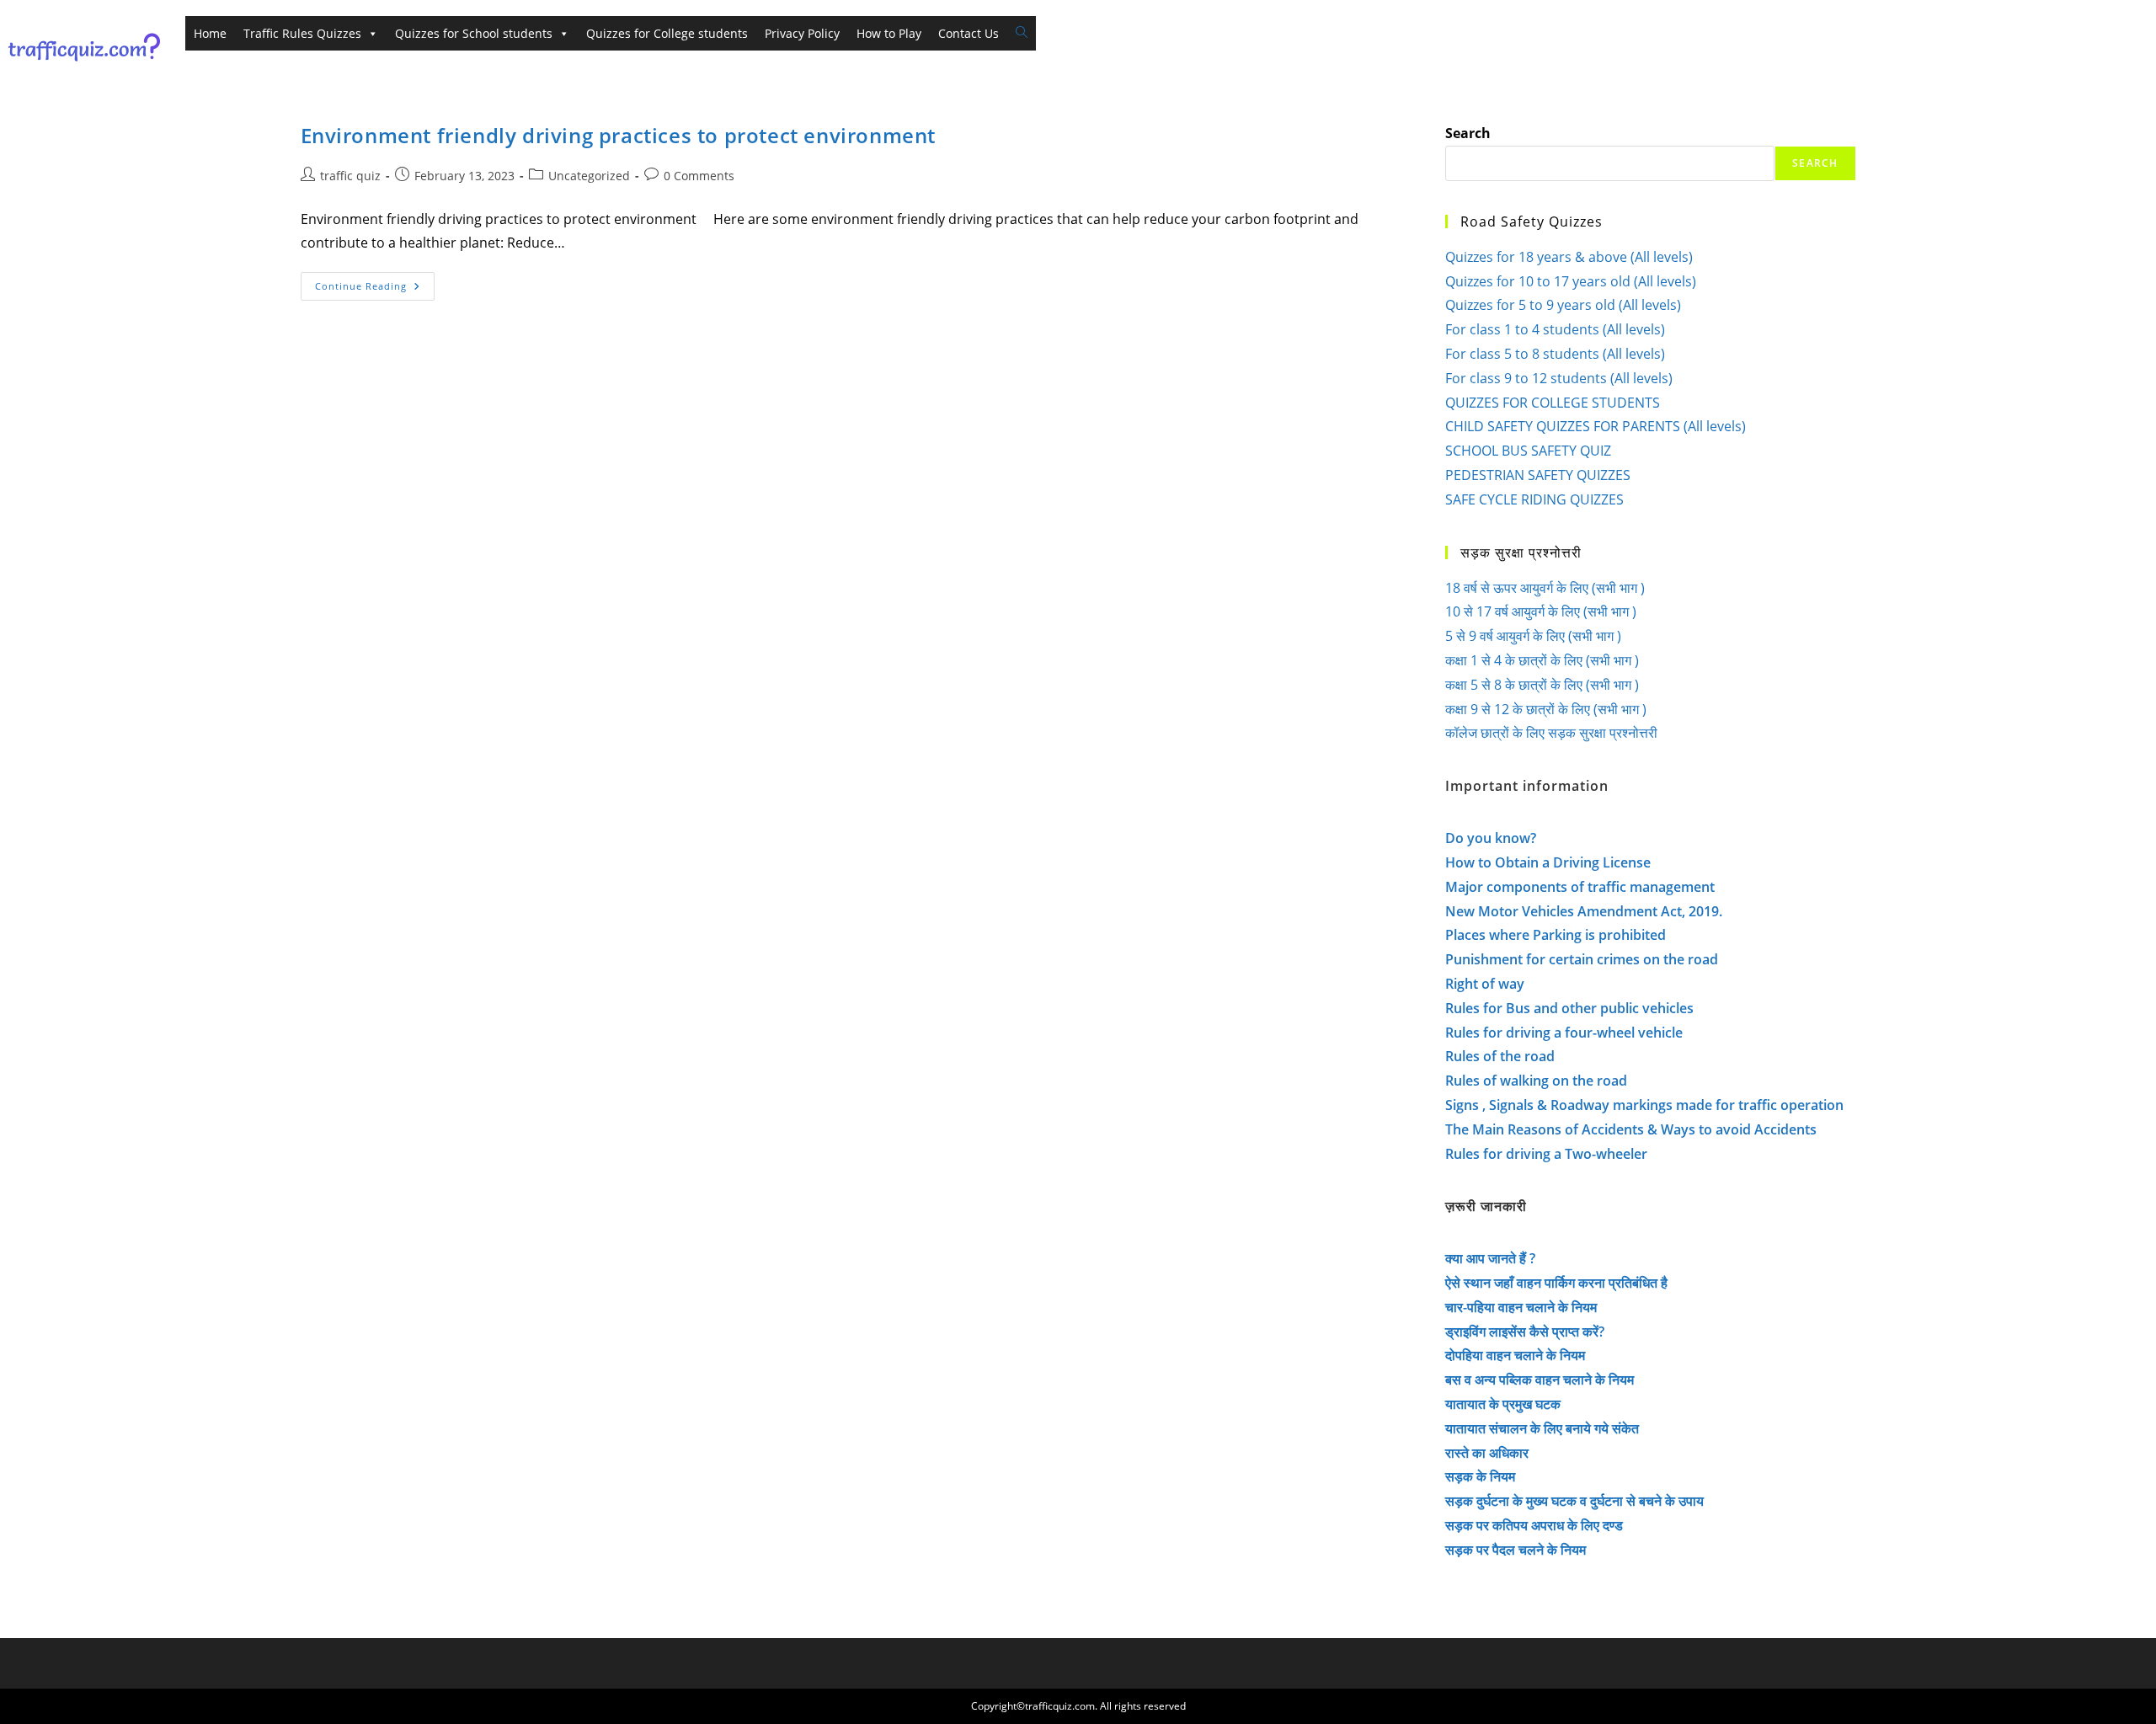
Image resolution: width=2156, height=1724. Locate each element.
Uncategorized (589, 176)
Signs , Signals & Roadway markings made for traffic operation (1644, 1105)
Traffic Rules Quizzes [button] (302, 33)
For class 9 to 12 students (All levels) (1559, 378)
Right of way (1485, 984)
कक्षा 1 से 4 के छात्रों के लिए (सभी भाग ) (1542, 660)
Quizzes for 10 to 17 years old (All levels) (1571, 281)
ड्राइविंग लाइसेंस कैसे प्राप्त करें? (1525, 1332)
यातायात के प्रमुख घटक (1503, 1404)
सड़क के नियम (1480, 1476)
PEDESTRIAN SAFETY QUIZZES (1538, 475)
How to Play (889, 33)
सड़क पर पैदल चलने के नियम (1516, 1550)
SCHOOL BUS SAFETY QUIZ (1528, 451)
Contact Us (969, 33)
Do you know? (1491, 838)
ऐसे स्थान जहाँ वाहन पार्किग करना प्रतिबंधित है (1556, 1283)
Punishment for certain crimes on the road (1582, 959)
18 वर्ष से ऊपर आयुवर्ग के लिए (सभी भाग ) (1545, 588)
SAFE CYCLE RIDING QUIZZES (1534, 499)
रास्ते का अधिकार (1487, 1453)
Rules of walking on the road (1536, 1081)
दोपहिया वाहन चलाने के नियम (1515, 1355)
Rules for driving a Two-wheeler (1546, 1154)
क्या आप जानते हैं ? (1490, 1258)
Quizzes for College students (667, 33)
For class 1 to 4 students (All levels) (1555, 329)
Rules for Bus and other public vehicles (1569, 1008)
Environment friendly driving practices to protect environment (619, 135)
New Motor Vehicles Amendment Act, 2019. (1584, 911)
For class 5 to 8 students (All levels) (1555, 354)
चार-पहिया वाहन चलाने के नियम (1521, 1307)
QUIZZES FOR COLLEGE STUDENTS (1553, 403)
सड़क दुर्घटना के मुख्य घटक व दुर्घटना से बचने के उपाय (1574, 1501)
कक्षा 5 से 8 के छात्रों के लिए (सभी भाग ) (1542, 685)
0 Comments (699, 176)
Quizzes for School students (474, 33)
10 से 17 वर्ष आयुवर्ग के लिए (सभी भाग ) (1541, 611)
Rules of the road (1500, 1056)
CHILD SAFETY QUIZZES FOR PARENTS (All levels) (1596, 426)
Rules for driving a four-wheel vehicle (1564, 1033)
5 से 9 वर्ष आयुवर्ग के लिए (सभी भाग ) (1533, 636)
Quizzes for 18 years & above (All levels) (1569, 257)
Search (1468, 133)
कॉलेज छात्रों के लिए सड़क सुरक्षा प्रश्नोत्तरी (1551, 733)
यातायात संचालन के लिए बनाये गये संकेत (1542, 1428)
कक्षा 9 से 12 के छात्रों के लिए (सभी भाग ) (1546, 709)
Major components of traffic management (1580, 887)
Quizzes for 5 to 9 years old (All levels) (1563, 305)
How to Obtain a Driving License (1548, 862)
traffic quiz (350, 176)
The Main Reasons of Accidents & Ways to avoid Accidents (1631, 1129)
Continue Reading (375, 289)
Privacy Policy (802, 33)
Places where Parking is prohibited (1556, 935)
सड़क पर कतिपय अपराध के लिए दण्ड (1534, 1525)
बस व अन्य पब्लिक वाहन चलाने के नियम (1540, 1380)
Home (210, 33)
